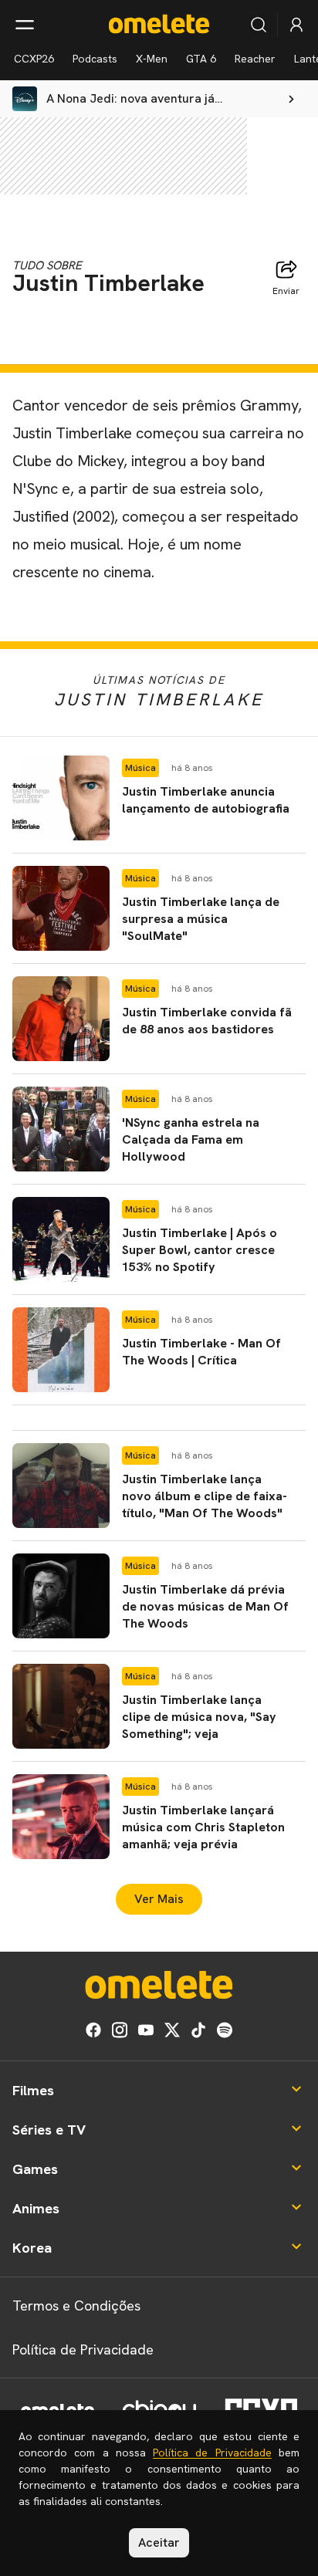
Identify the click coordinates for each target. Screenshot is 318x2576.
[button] (159, 798)
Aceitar (159, 2542)
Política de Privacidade (83, 2350)
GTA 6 (201, 59)
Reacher (255, 59)
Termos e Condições (76, 2306)
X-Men (152, 59)
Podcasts (95, 59)
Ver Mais (159, 1899)
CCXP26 (34, 59)
